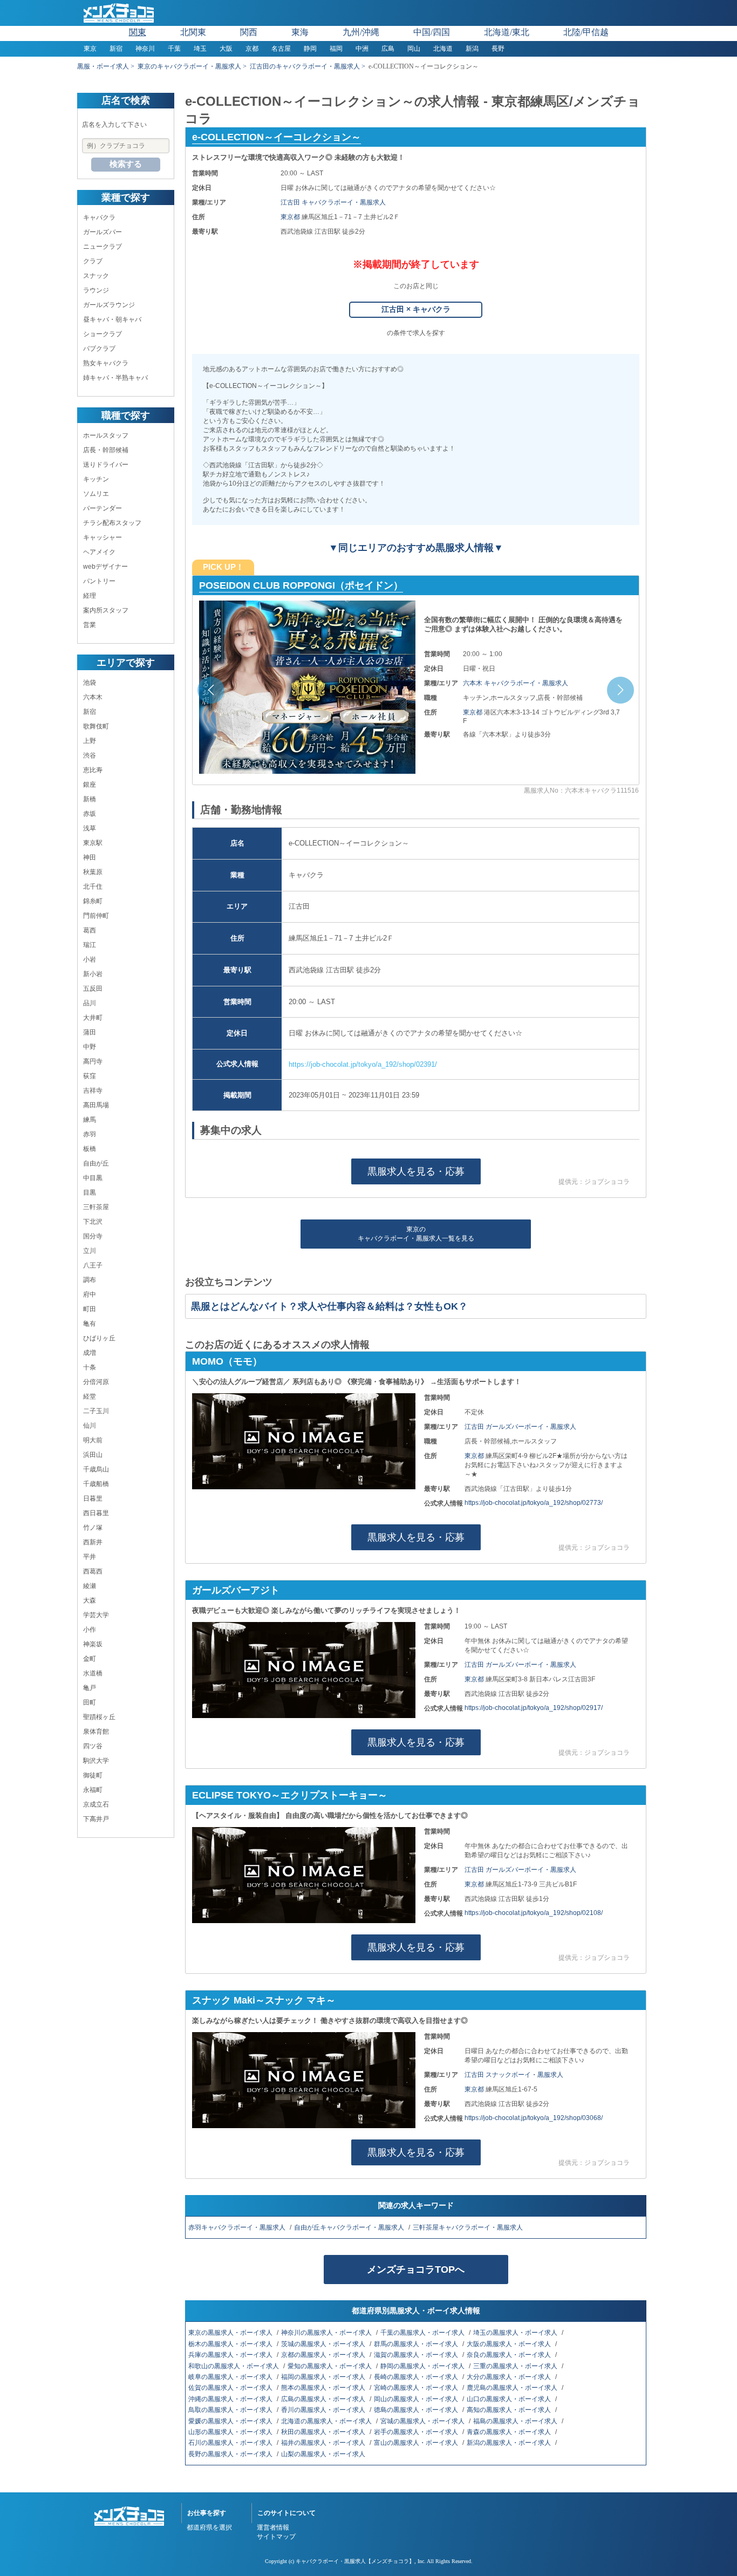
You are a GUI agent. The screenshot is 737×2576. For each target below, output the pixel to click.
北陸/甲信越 (586, 32)
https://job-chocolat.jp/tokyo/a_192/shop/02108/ (534, 1913)
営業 (90, 625)
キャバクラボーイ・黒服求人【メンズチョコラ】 (355, 2561)
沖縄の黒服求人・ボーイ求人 (231, 2399)
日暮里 (93, 1498)
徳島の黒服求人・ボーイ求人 (417, 2410)
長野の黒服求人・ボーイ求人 (231, 2454)
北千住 (93, 887)
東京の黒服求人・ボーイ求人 (231, 2333)
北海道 (443, 49)
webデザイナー (105, 567)
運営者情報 (273, 2527)
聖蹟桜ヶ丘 (99, 1717)
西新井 (93, 1542)
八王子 (93, 1265)
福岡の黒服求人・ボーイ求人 (324, 2377)
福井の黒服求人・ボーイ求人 (324, 2443)
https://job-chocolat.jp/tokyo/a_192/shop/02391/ (363, 1064)
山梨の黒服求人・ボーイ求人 (324, 2454)
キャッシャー (103, 537)
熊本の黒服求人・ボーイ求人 (324, 2388)
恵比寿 (93, 770)
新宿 (116, 49)
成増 (90, 1353)
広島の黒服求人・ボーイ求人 (324, 2399)
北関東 (193, 32)
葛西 (90, 930)
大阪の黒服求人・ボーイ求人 (510, 2344)
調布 (90, 1280)
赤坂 (90, 814)
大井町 (93, 1018)
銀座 (90, 785)
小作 (90, 1630)
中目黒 (93, 1178)
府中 (90, 1294)
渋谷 (90, 755)
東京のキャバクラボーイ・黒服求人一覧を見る (416, 1234)
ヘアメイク (99, 552)
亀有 (90, 1324)
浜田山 (93, 1455)
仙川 (90, 1426)
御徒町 (93, 1775)
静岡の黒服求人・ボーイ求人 (423, 2366)
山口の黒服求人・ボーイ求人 (510, 2399)
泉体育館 (96, 1732)
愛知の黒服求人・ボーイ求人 (330, 2366)
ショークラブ (103, 334)
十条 (90, 1367)
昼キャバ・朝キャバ (112, 319)
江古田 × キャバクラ (416, 309)
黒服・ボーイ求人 (103, 66)
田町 (90, 1702)
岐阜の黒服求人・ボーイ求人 (231, 2377)
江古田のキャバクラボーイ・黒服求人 (305, 66)
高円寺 (93, 1061)
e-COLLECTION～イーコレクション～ (277, 137)
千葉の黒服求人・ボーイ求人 (423, 2333)
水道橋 (93, 1673)
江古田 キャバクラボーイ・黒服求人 (333, 202)
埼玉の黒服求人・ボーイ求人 (516, 2333)
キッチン (96, 479)
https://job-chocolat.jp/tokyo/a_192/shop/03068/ (534, 2118)
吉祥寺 (93, 1091)
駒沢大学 (96, 1761)
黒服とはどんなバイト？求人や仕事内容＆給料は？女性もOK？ (329, 1306)
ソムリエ (96, 494)
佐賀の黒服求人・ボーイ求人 (231, 2388)
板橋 (90, 1149)
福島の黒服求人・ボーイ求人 (516, 2421)
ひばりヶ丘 (99, 1338)
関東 (138, 32)
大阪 (226, 49)
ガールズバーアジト (236, 1590)
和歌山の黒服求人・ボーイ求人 (234, 2366)
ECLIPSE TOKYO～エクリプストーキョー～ (290, 1795)
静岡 (310, 49)
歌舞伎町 (96, 726)
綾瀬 (90, 1586)
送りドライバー (106, 465)
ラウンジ (96, 290)
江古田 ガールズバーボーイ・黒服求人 (520, 1427)
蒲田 (90, 1032)
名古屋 (281, 49)
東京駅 (93, 843)
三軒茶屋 (96, 1207)
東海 (300, 32)
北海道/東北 (507, 32)
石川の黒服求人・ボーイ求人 (231, 2443)
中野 (90, 1047)
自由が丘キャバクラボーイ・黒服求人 (350, 2227)
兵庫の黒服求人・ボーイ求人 (231, 2355)
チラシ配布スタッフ (112, 523)
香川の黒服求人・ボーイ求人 (324, 2410)
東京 (90, 49)
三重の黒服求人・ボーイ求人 (516, 2366)
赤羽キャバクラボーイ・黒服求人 (238, 2227)
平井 (90, 1557)
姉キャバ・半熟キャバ (115, 378)
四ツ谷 (93, 1746)
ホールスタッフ (106, 435)
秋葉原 (93, 872)
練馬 (90, 1120)
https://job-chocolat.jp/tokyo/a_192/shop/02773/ (534, 1503)
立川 (90, 1251)
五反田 (93, 989)
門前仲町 (96, 916)
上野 (90, 741)
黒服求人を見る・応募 (416, 1171)
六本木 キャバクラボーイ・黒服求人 (516, 683)
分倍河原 (96, 1382)
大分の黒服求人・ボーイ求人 (510, 2377)
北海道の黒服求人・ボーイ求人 (327, 2421)
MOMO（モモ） (227, 1361)
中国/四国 (432, 32)
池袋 (90, 683)
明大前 (93, 1440)
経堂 (90, 1396)
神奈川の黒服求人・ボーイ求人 (327, 2333)
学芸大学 (96, 1615)
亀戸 (90, 1688)
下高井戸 (96, 1819)
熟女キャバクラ (106, 363)
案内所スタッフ (106, 610)
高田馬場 (96, 1105)
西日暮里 (96, 1513)
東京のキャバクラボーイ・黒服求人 (189, 66)
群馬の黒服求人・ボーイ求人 (417, 2344)
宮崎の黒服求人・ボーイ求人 (417, 2388)
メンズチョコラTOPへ (416, 2270)
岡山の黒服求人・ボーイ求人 (417, 2399)
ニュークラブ (103, 247)
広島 (388, 49)
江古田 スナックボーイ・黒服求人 (514, 2075)
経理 (90, 596)
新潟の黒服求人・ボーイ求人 (510, 2443)
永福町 (93, 1790)
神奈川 (145, 49)
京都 (252, 49)
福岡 (336, 49)
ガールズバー (103, 232)
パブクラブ (99, 349)
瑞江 (90, 945)
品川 (90, 1003)
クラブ (93, 261)
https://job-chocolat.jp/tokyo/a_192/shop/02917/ (534, 1708)
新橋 (90, 799)
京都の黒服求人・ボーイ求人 (324, 2355)
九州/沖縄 (361, 32)
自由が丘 (96, 1163)
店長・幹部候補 (106, 450)
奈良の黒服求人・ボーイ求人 (510, 2355)
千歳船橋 (96, 1484)
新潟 (472, 49)
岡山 (414, 49)
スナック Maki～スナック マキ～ (264, 2000)
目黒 (90, 1192)
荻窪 (90, 1076)
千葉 (174, 49)
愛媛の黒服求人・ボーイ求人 (231, 2421)
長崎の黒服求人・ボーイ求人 (417, 2377)
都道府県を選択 (209, 2527)
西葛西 (93, 1571)
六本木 (93, 697)
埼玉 (200, 49)
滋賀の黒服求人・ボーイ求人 (417, 2355)
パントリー (99, 581)
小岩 (90, 959)
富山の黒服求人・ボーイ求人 (417, 2443)
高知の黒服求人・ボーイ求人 (510, 2410)
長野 (498, 49)
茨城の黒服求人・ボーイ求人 (324, 2344)
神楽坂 (93, 1644)
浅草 (90, 828)
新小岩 (93, 974)
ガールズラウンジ (109, 305)
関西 (249, 32)
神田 (90, 857)
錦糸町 (93, 901)
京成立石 (96, 1804)
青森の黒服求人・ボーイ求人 (510, 2432)
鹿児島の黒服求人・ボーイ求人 (513, 2388)
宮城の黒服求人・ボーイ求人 (423, 2421)
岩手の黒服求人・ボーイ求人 (417, 2432)
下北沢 (93, 1222)
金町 (90, 1659)
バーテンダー (103, 508)
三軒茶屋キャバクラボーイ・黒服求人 (469, 2227)
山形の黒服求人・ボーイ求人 (231, 2432)
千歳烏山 (96, 1469)
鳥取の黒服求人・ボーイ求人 (231, 2410)
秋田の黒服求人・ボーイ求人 (324, 2432)
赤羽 (90, 1134)
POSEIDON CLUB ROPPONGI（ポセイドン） (301, 585)
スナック (96, 276)
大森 (90, 1600)
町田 (90, 1309)
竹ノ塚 (93, 1528)
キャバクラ (99, 217)
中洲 (362, 49)
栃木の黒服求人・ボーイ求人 (231, 2344)
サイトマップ (276, 2537)
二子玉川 (96, 1411)
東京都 (291, 217)
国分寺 (93, 1236)
